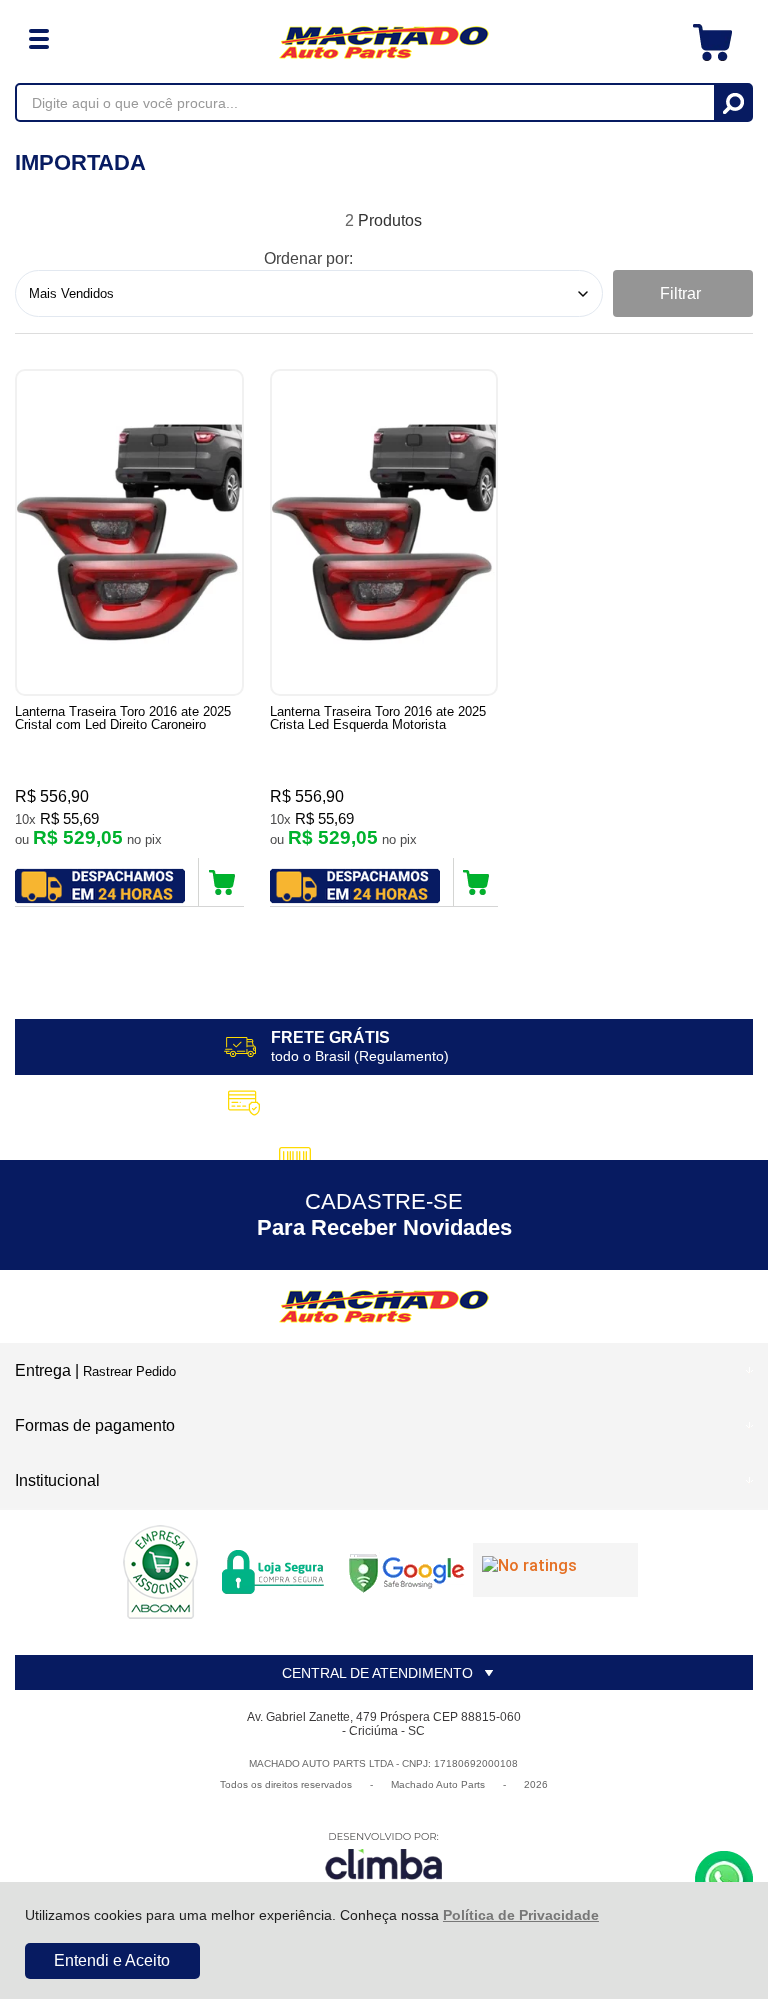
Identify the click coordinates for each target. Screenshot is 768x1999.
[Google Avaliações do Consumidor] (555, 1570)
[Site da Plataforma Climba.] (384, 1859)
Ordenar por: (308, 258)
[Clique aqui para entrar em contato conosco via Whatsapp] (724, 1880)
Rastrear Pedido (129, 1371)
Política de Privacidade (521, 1915)
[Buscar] (732, 102)
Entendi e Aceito (112, 1960)
